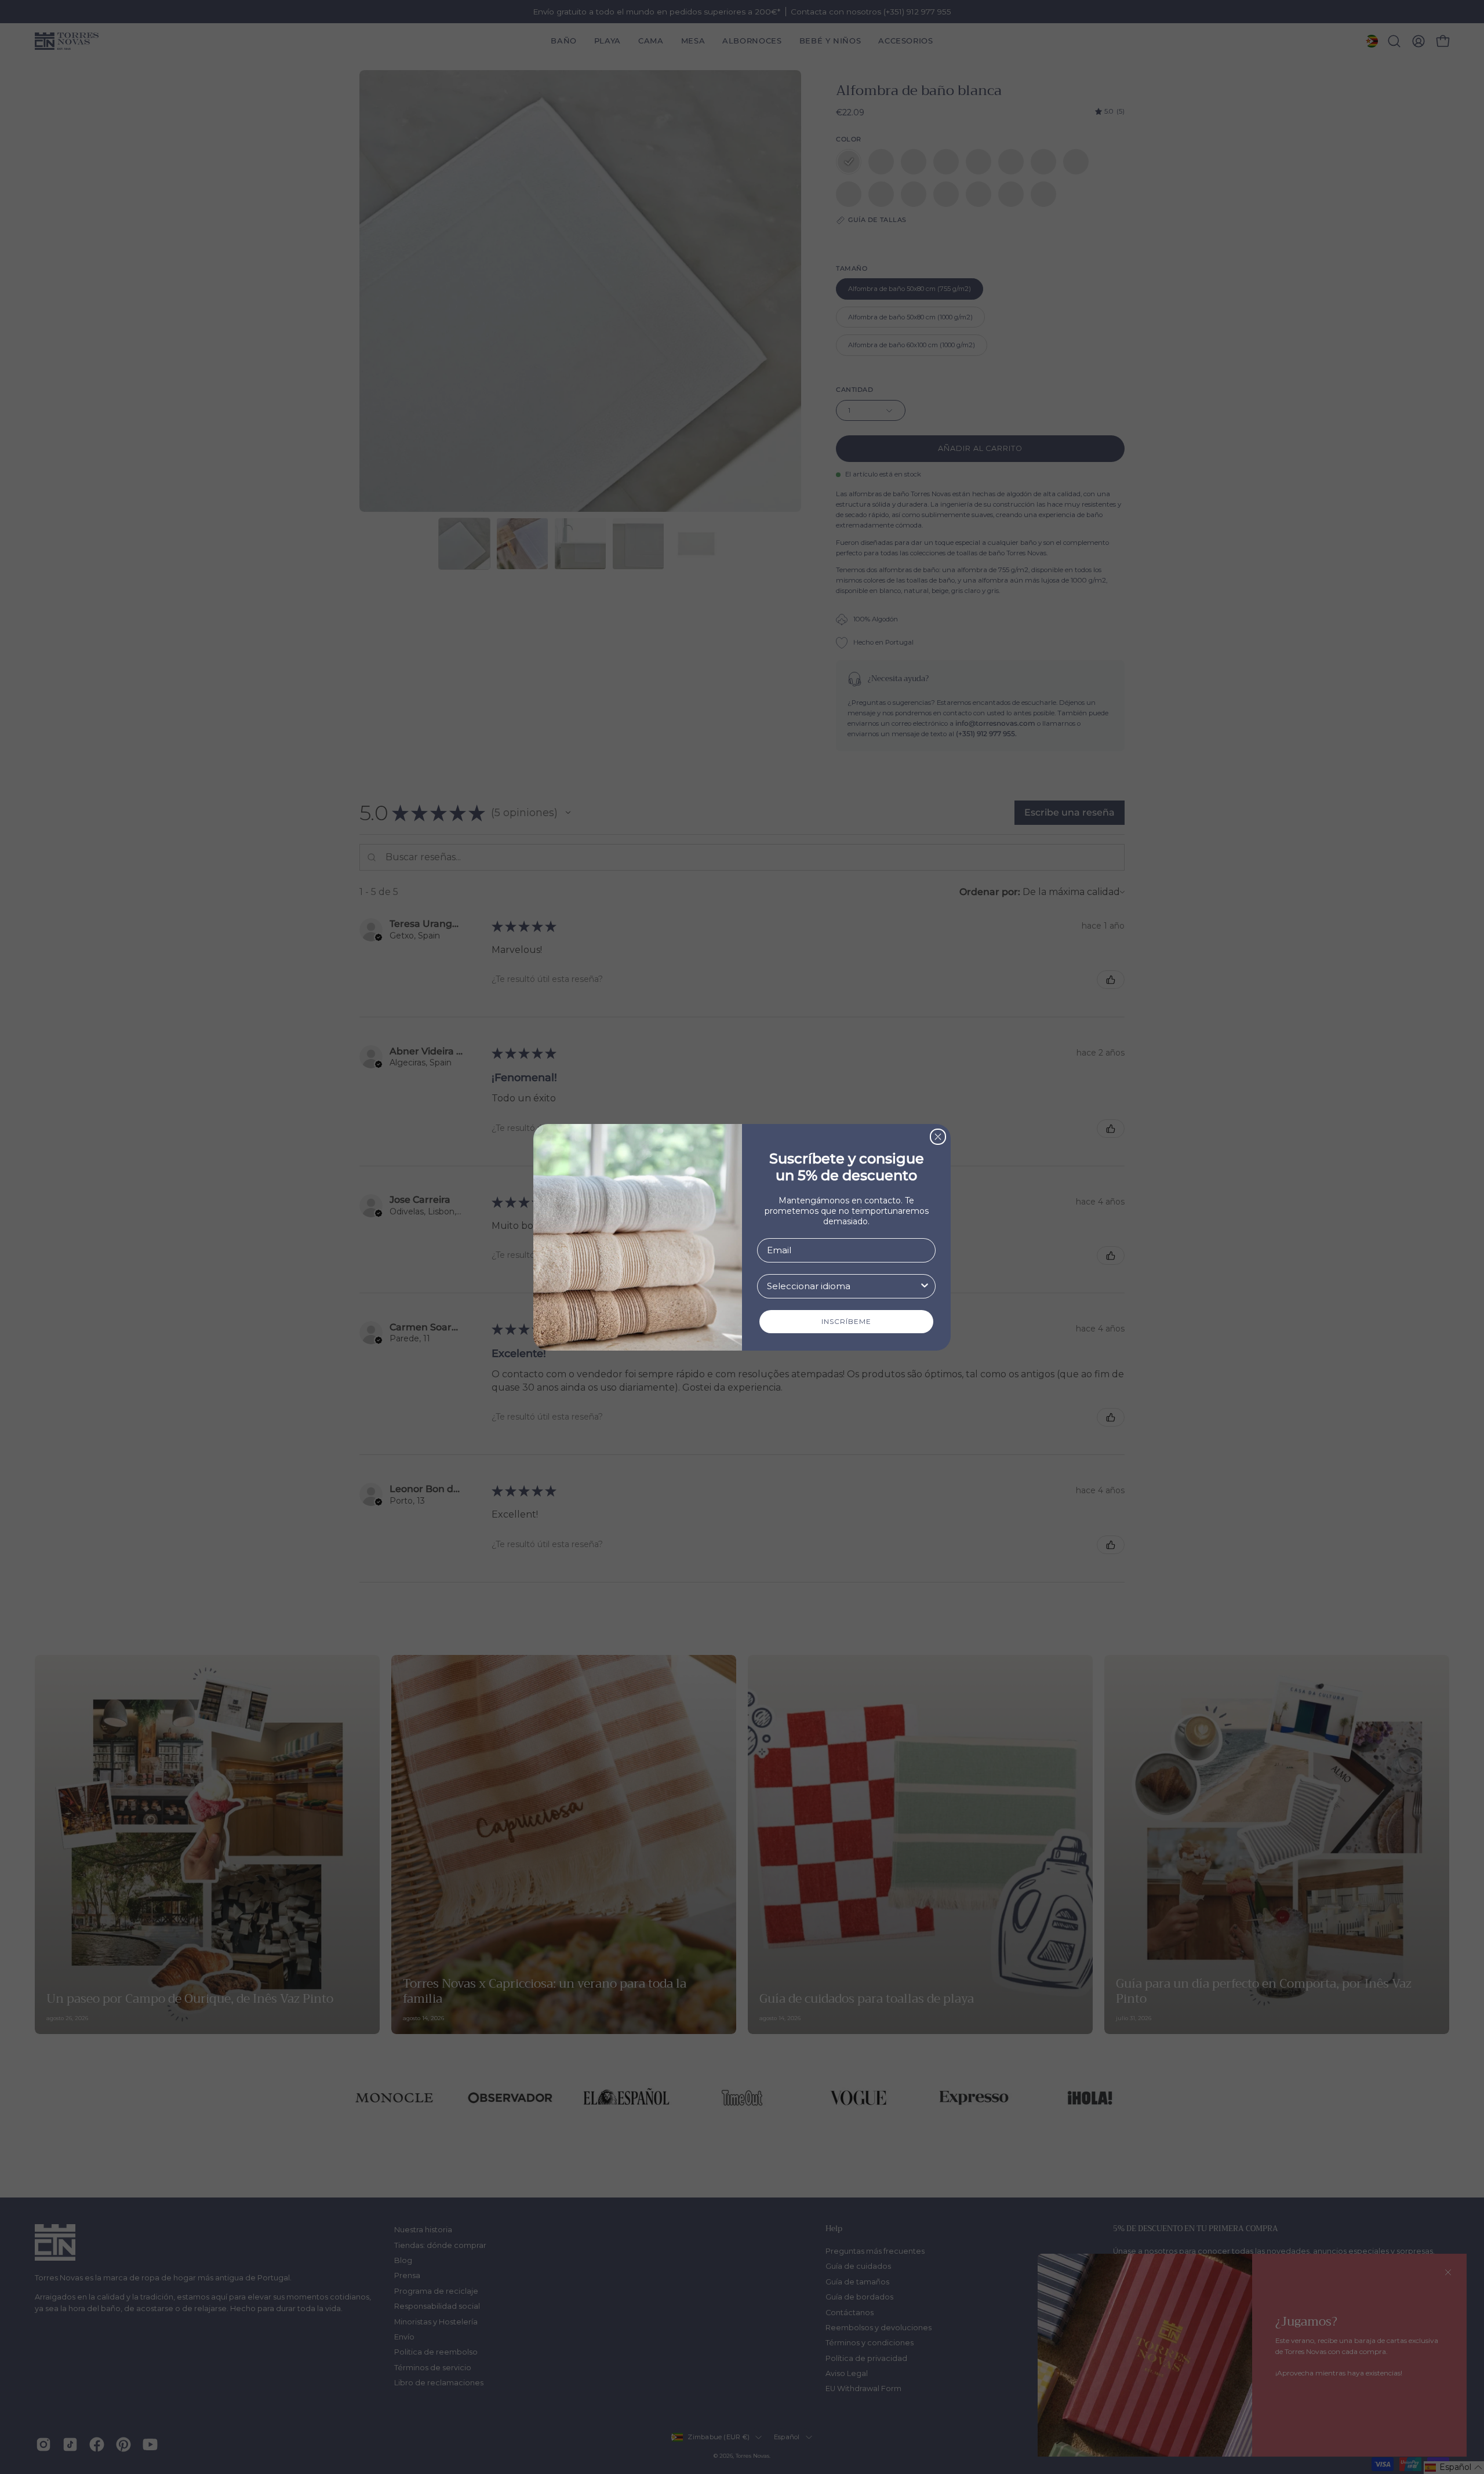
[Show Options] (925, 1286)
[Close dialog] (938, 1137)
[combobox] (843, 1286)
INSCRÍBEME (846, 1321)
